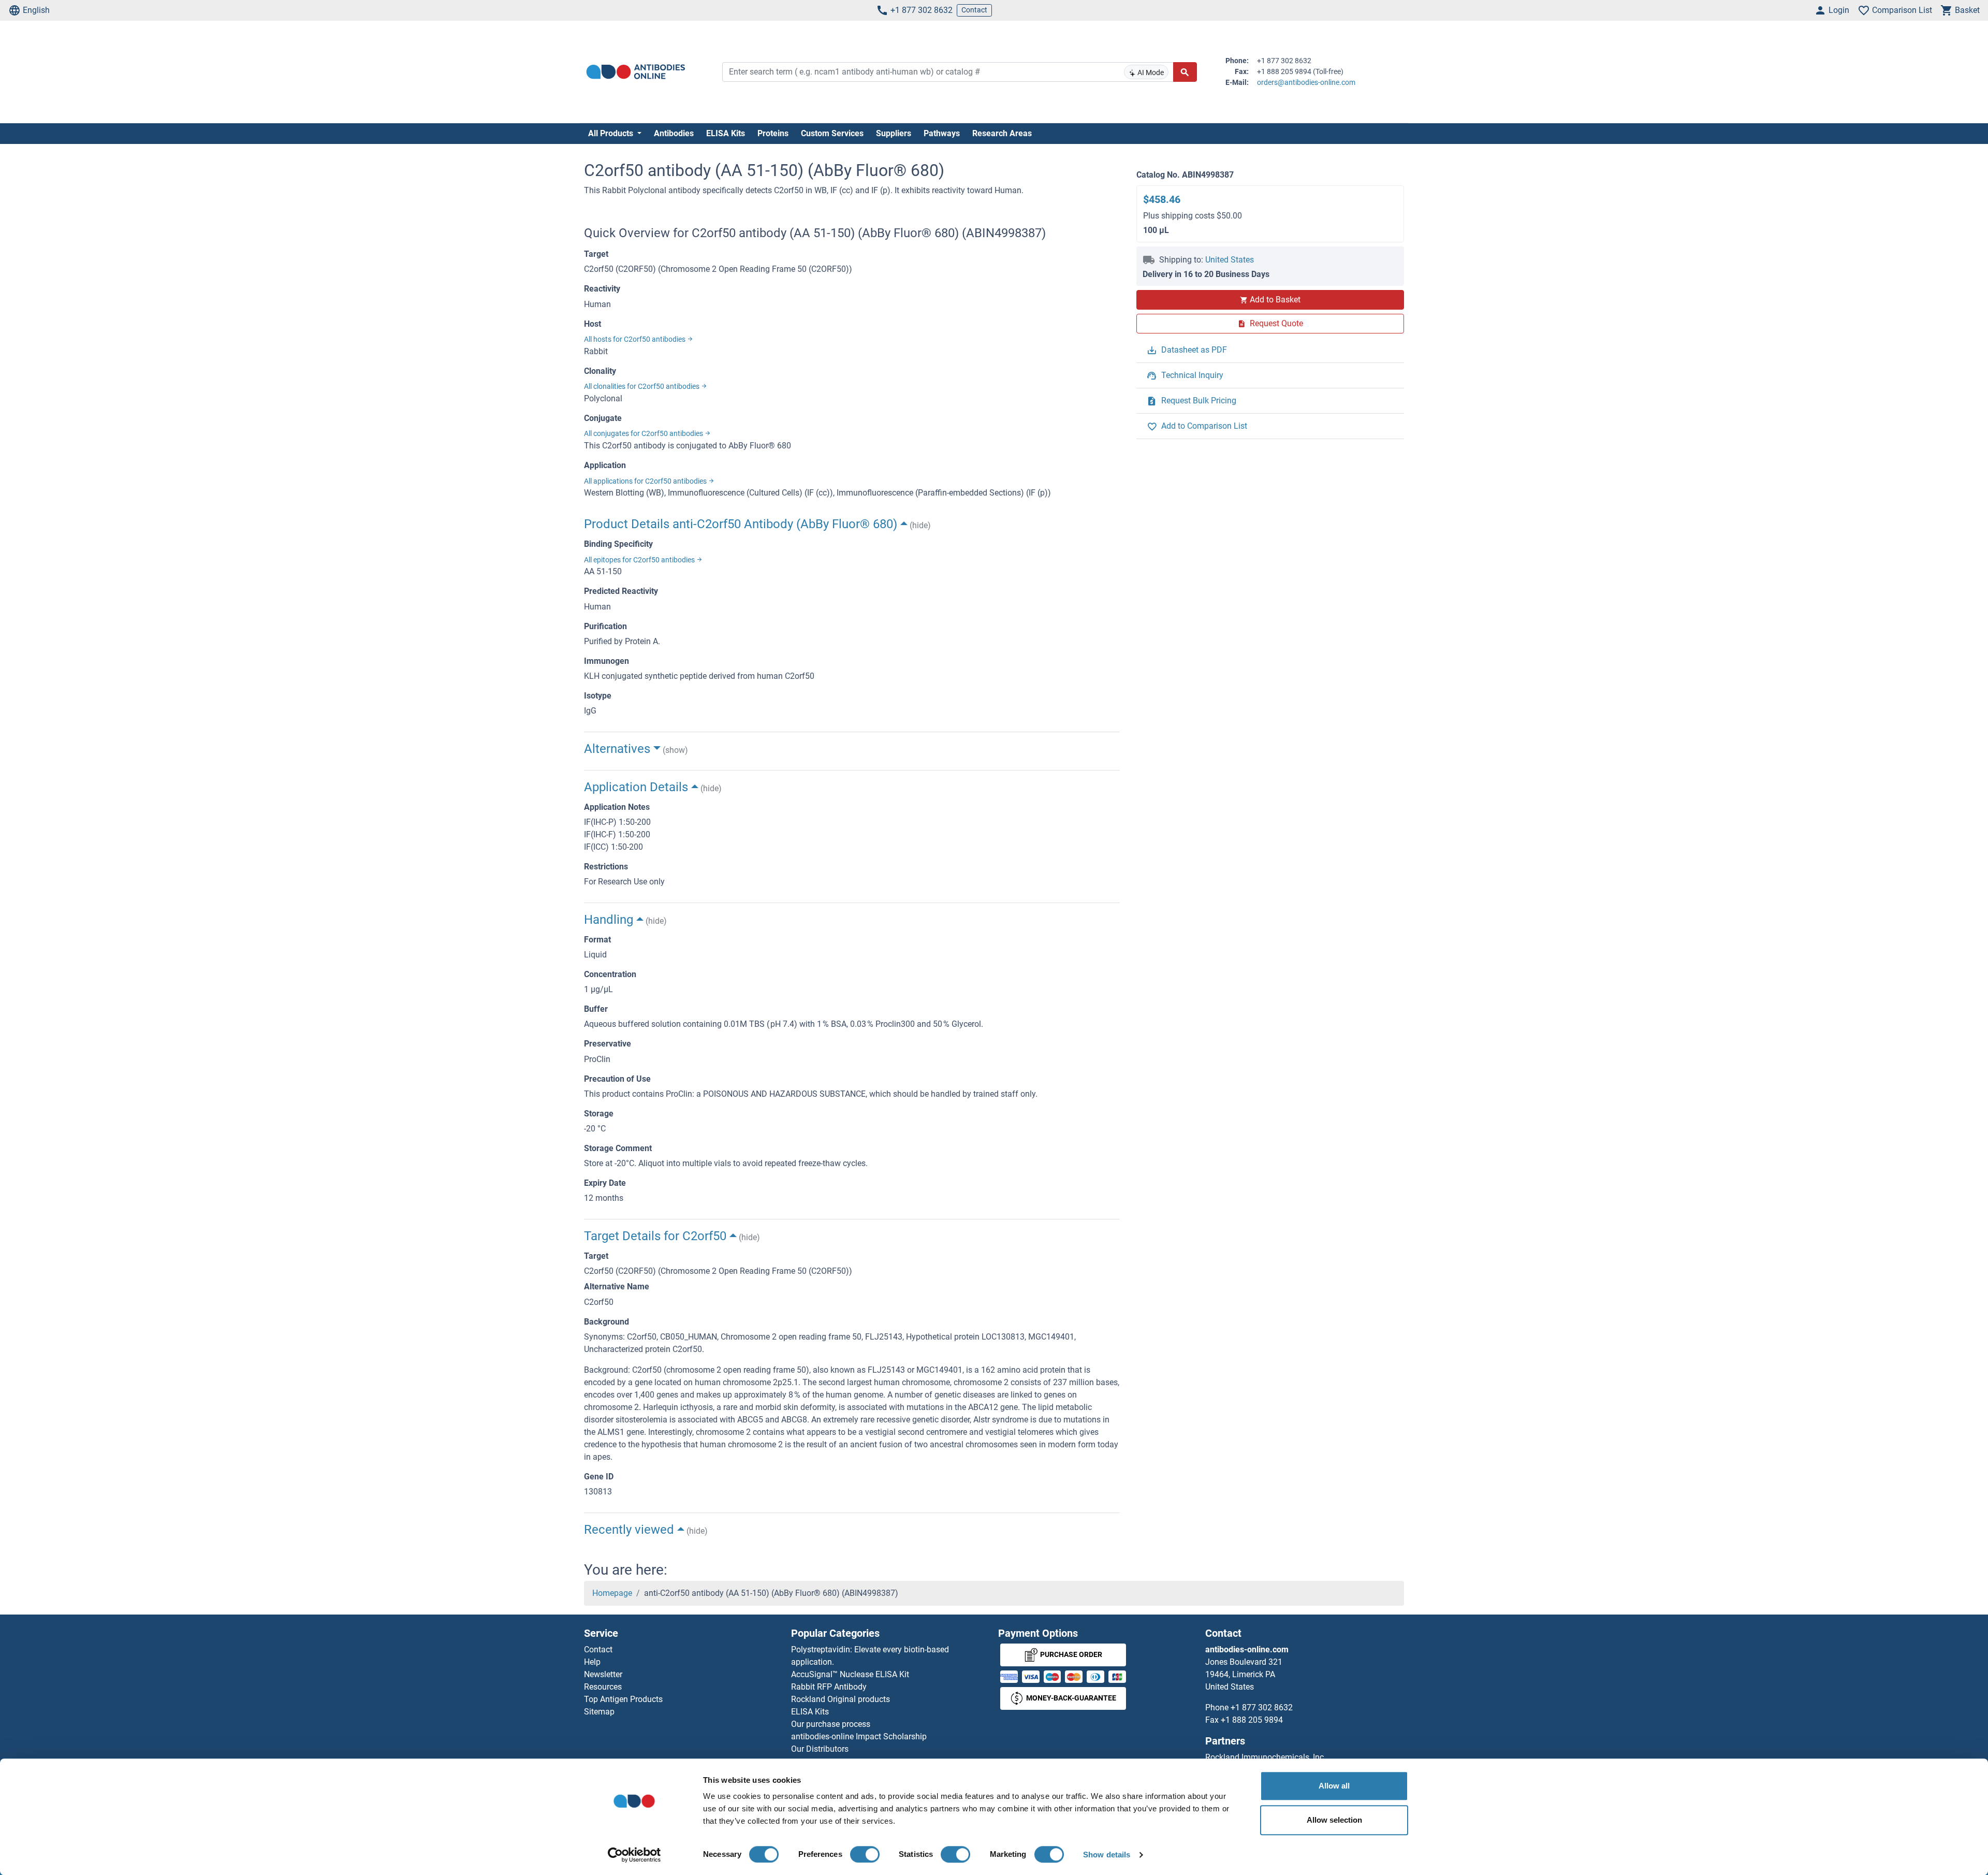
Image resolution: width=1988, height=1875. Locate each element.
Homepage (612, 1593)
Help (592, 1662)
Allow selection (1334, 1820)
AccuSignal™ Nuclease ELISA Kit (850, 1674)
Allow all (1334, 1786)
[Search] (1185, 72)
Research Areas (1002, 133)
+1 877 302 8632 (922, 10)
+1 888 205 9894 (1252, 1720)
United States (1230, 260)
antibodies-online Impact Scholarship (859, 1736)
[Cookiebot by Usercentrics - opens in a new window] (634, 1855)
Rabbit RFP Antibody (829, 1687)
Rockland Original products (840, 1699)
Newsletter (603, 1674)
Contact (974, 10)
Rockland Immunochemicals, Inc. (1266, 1757)
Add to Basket (1275, 300)
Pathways (942, 133)
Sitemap (599, 1712)
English (36, 10)
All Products (612, 133)
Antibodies (674, 133)
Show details (1107, 1855)
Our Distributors (820, 1749)
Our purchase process (831, 1724)
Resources (603, 1687)
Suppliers (894, 133)
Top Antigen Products (623, 1699)
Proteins (773, 133)
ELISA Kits (726, 133)
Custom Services (832, 133)
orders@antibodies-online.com (1306, 82)
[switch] (865, 1854)
